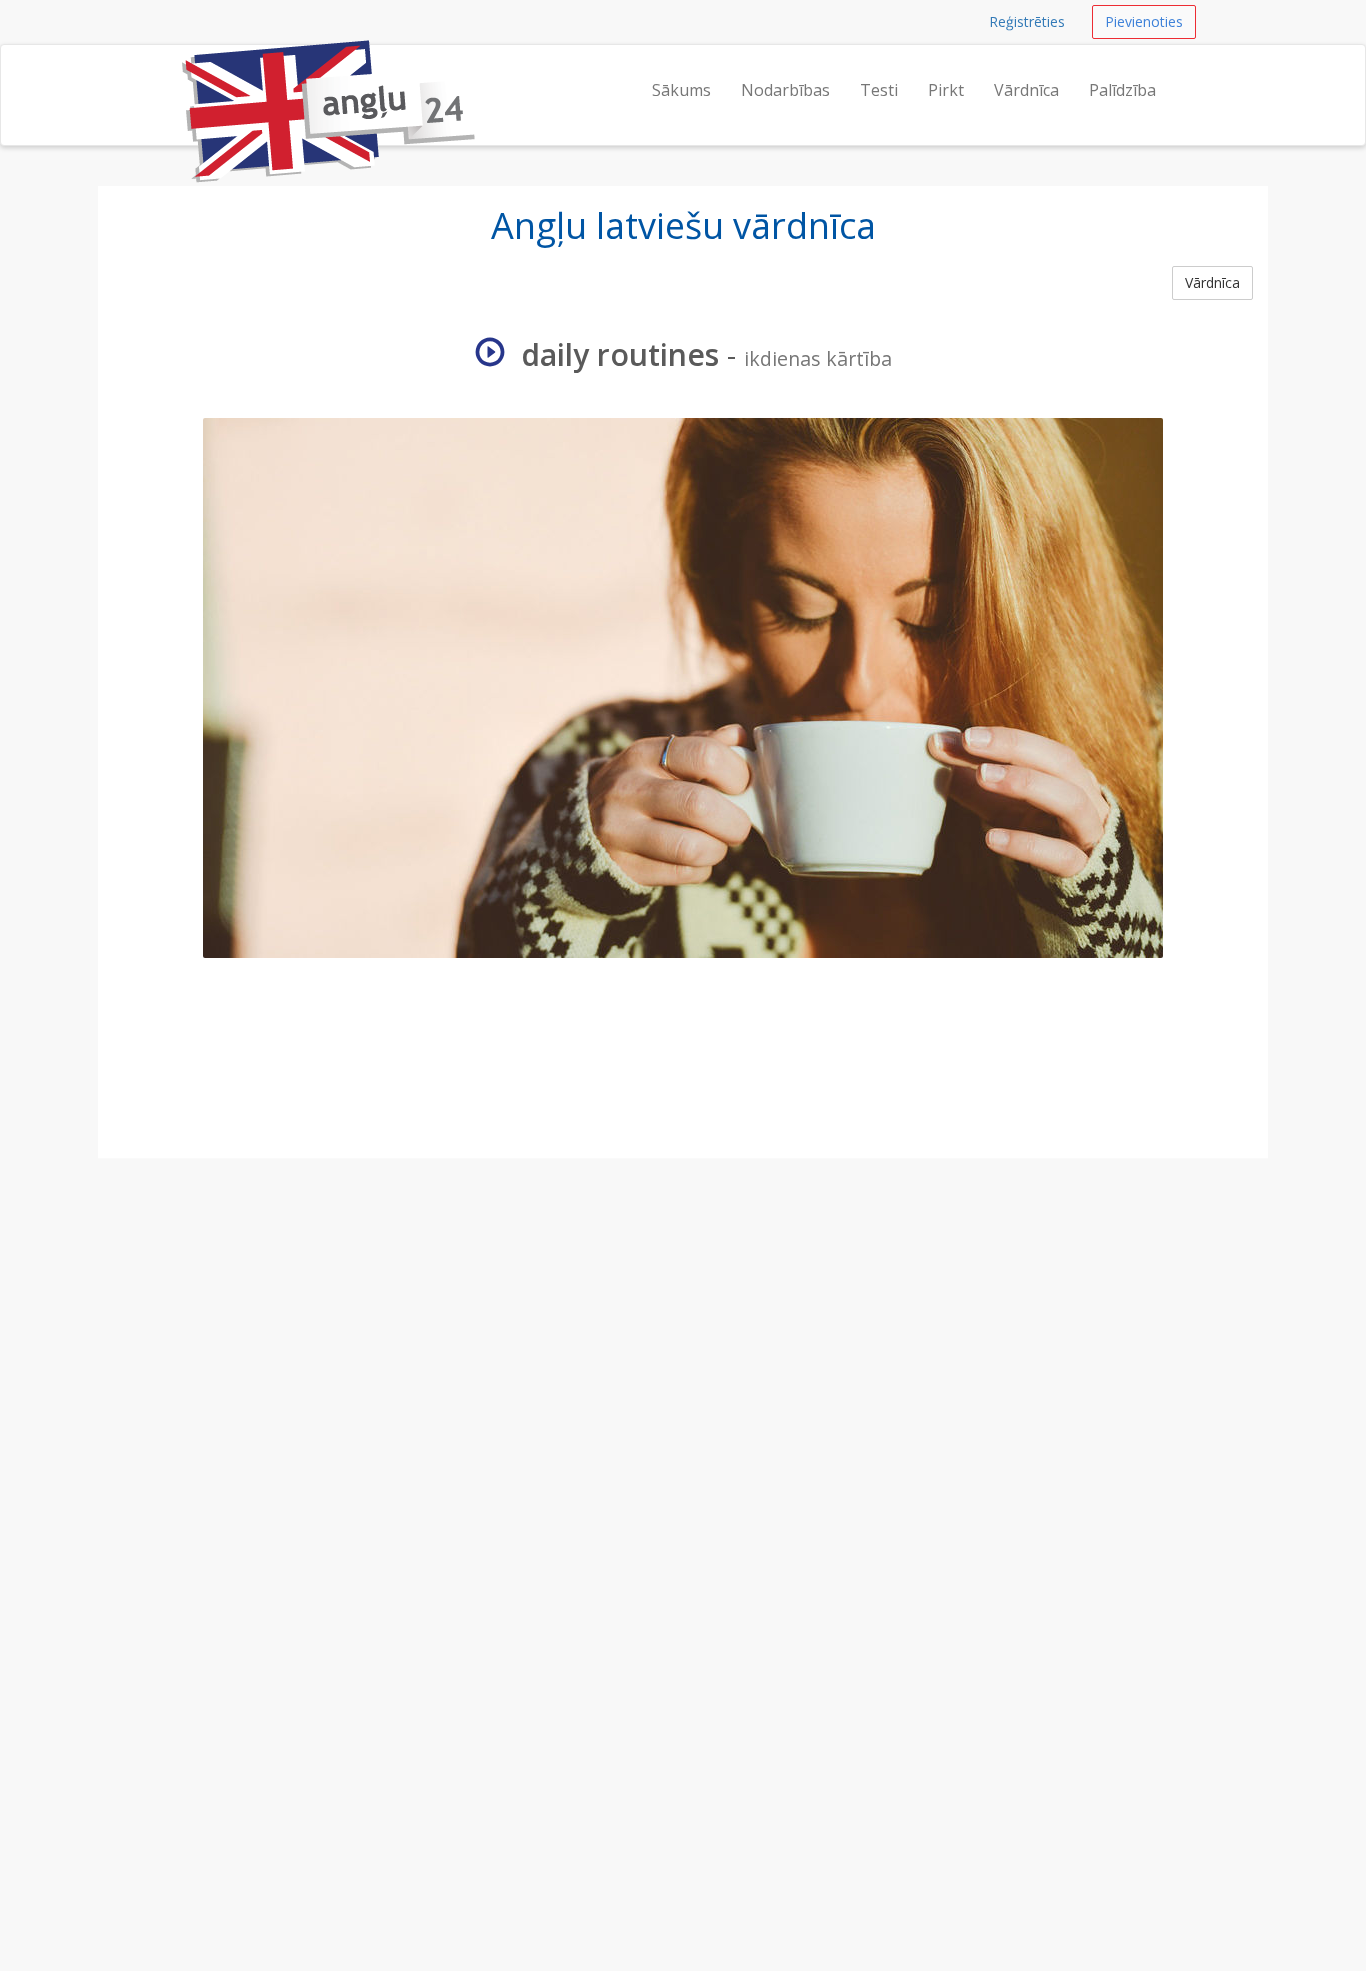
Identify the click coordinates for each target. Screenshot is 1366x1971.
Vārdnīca (1026, 90)
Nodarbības (785, 90)
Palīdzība (1122, 90)
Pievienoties (1144, 21)
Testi (879, 90)
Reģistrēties (1027, 21)
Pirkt (946, 90)
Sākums (681, 90)
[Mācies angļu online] (180, 70)
